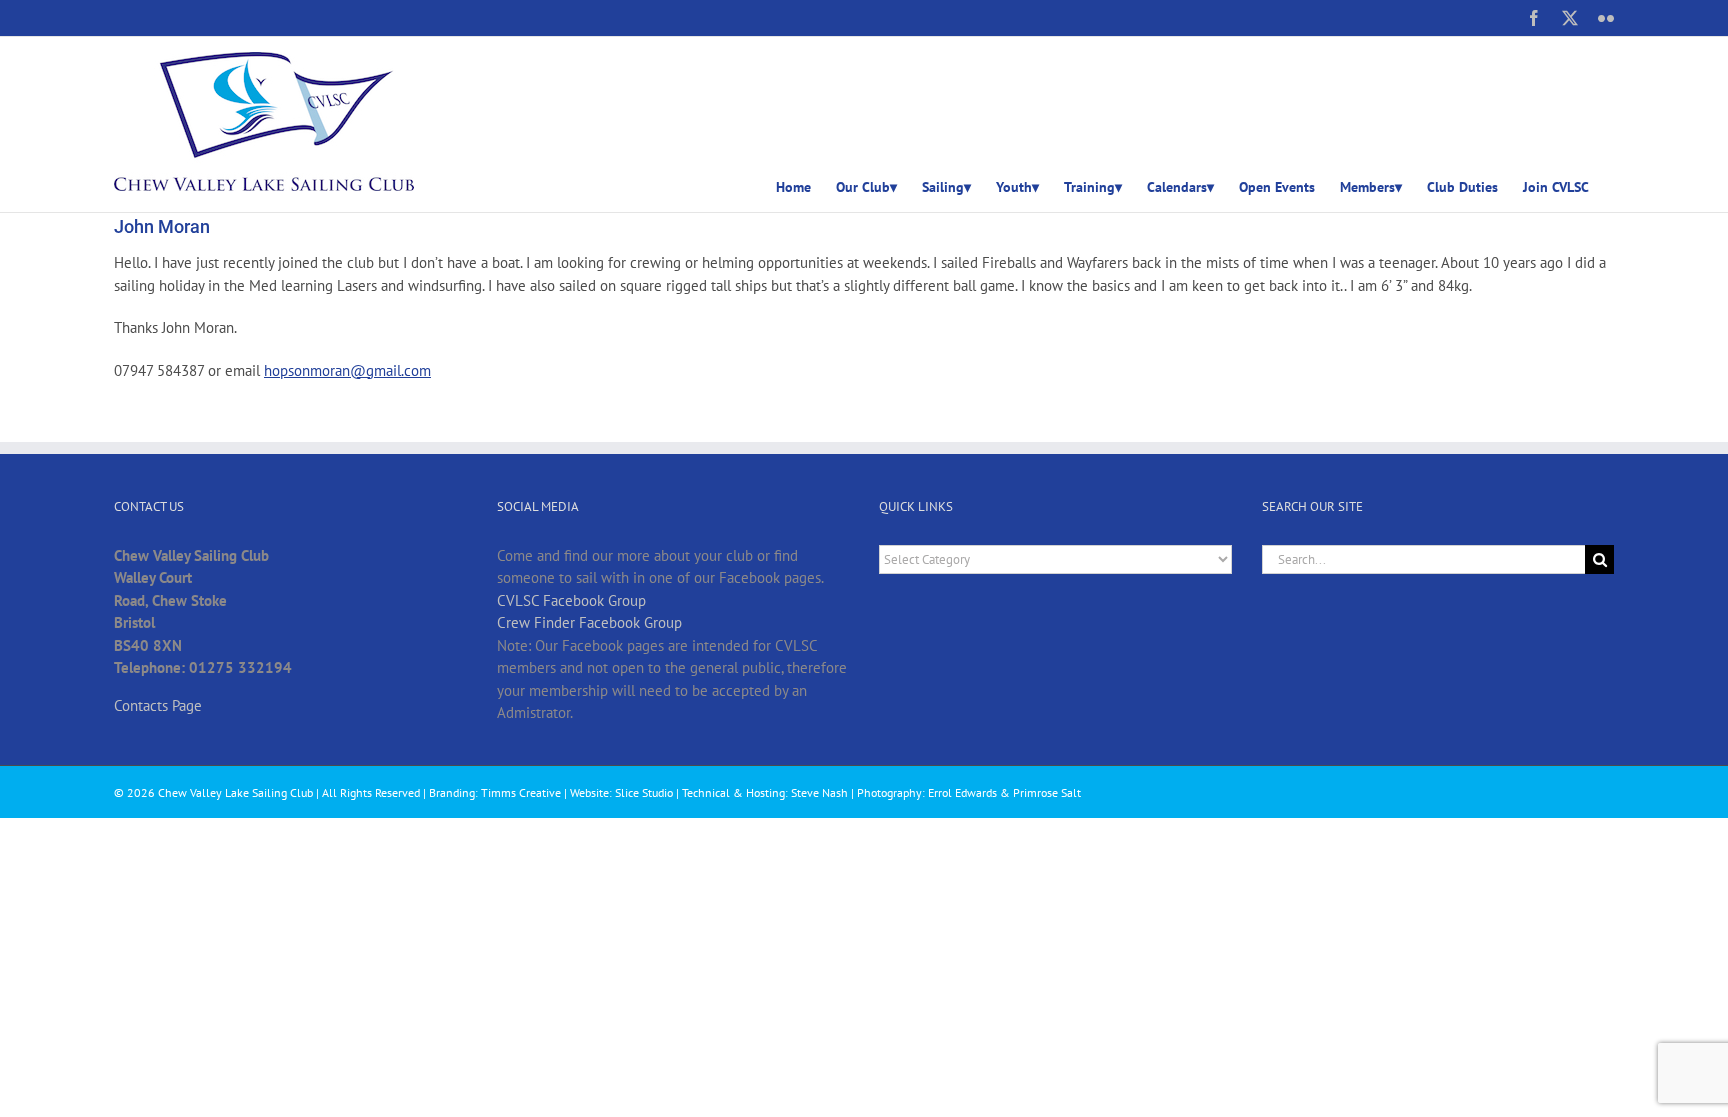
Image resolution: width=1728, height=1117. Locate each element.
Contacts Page (158, 705)
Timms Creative (521, 792)
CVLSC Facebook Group (571, 600)
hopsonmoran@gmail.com (347, 370)
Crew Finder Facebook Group (589, 622)
